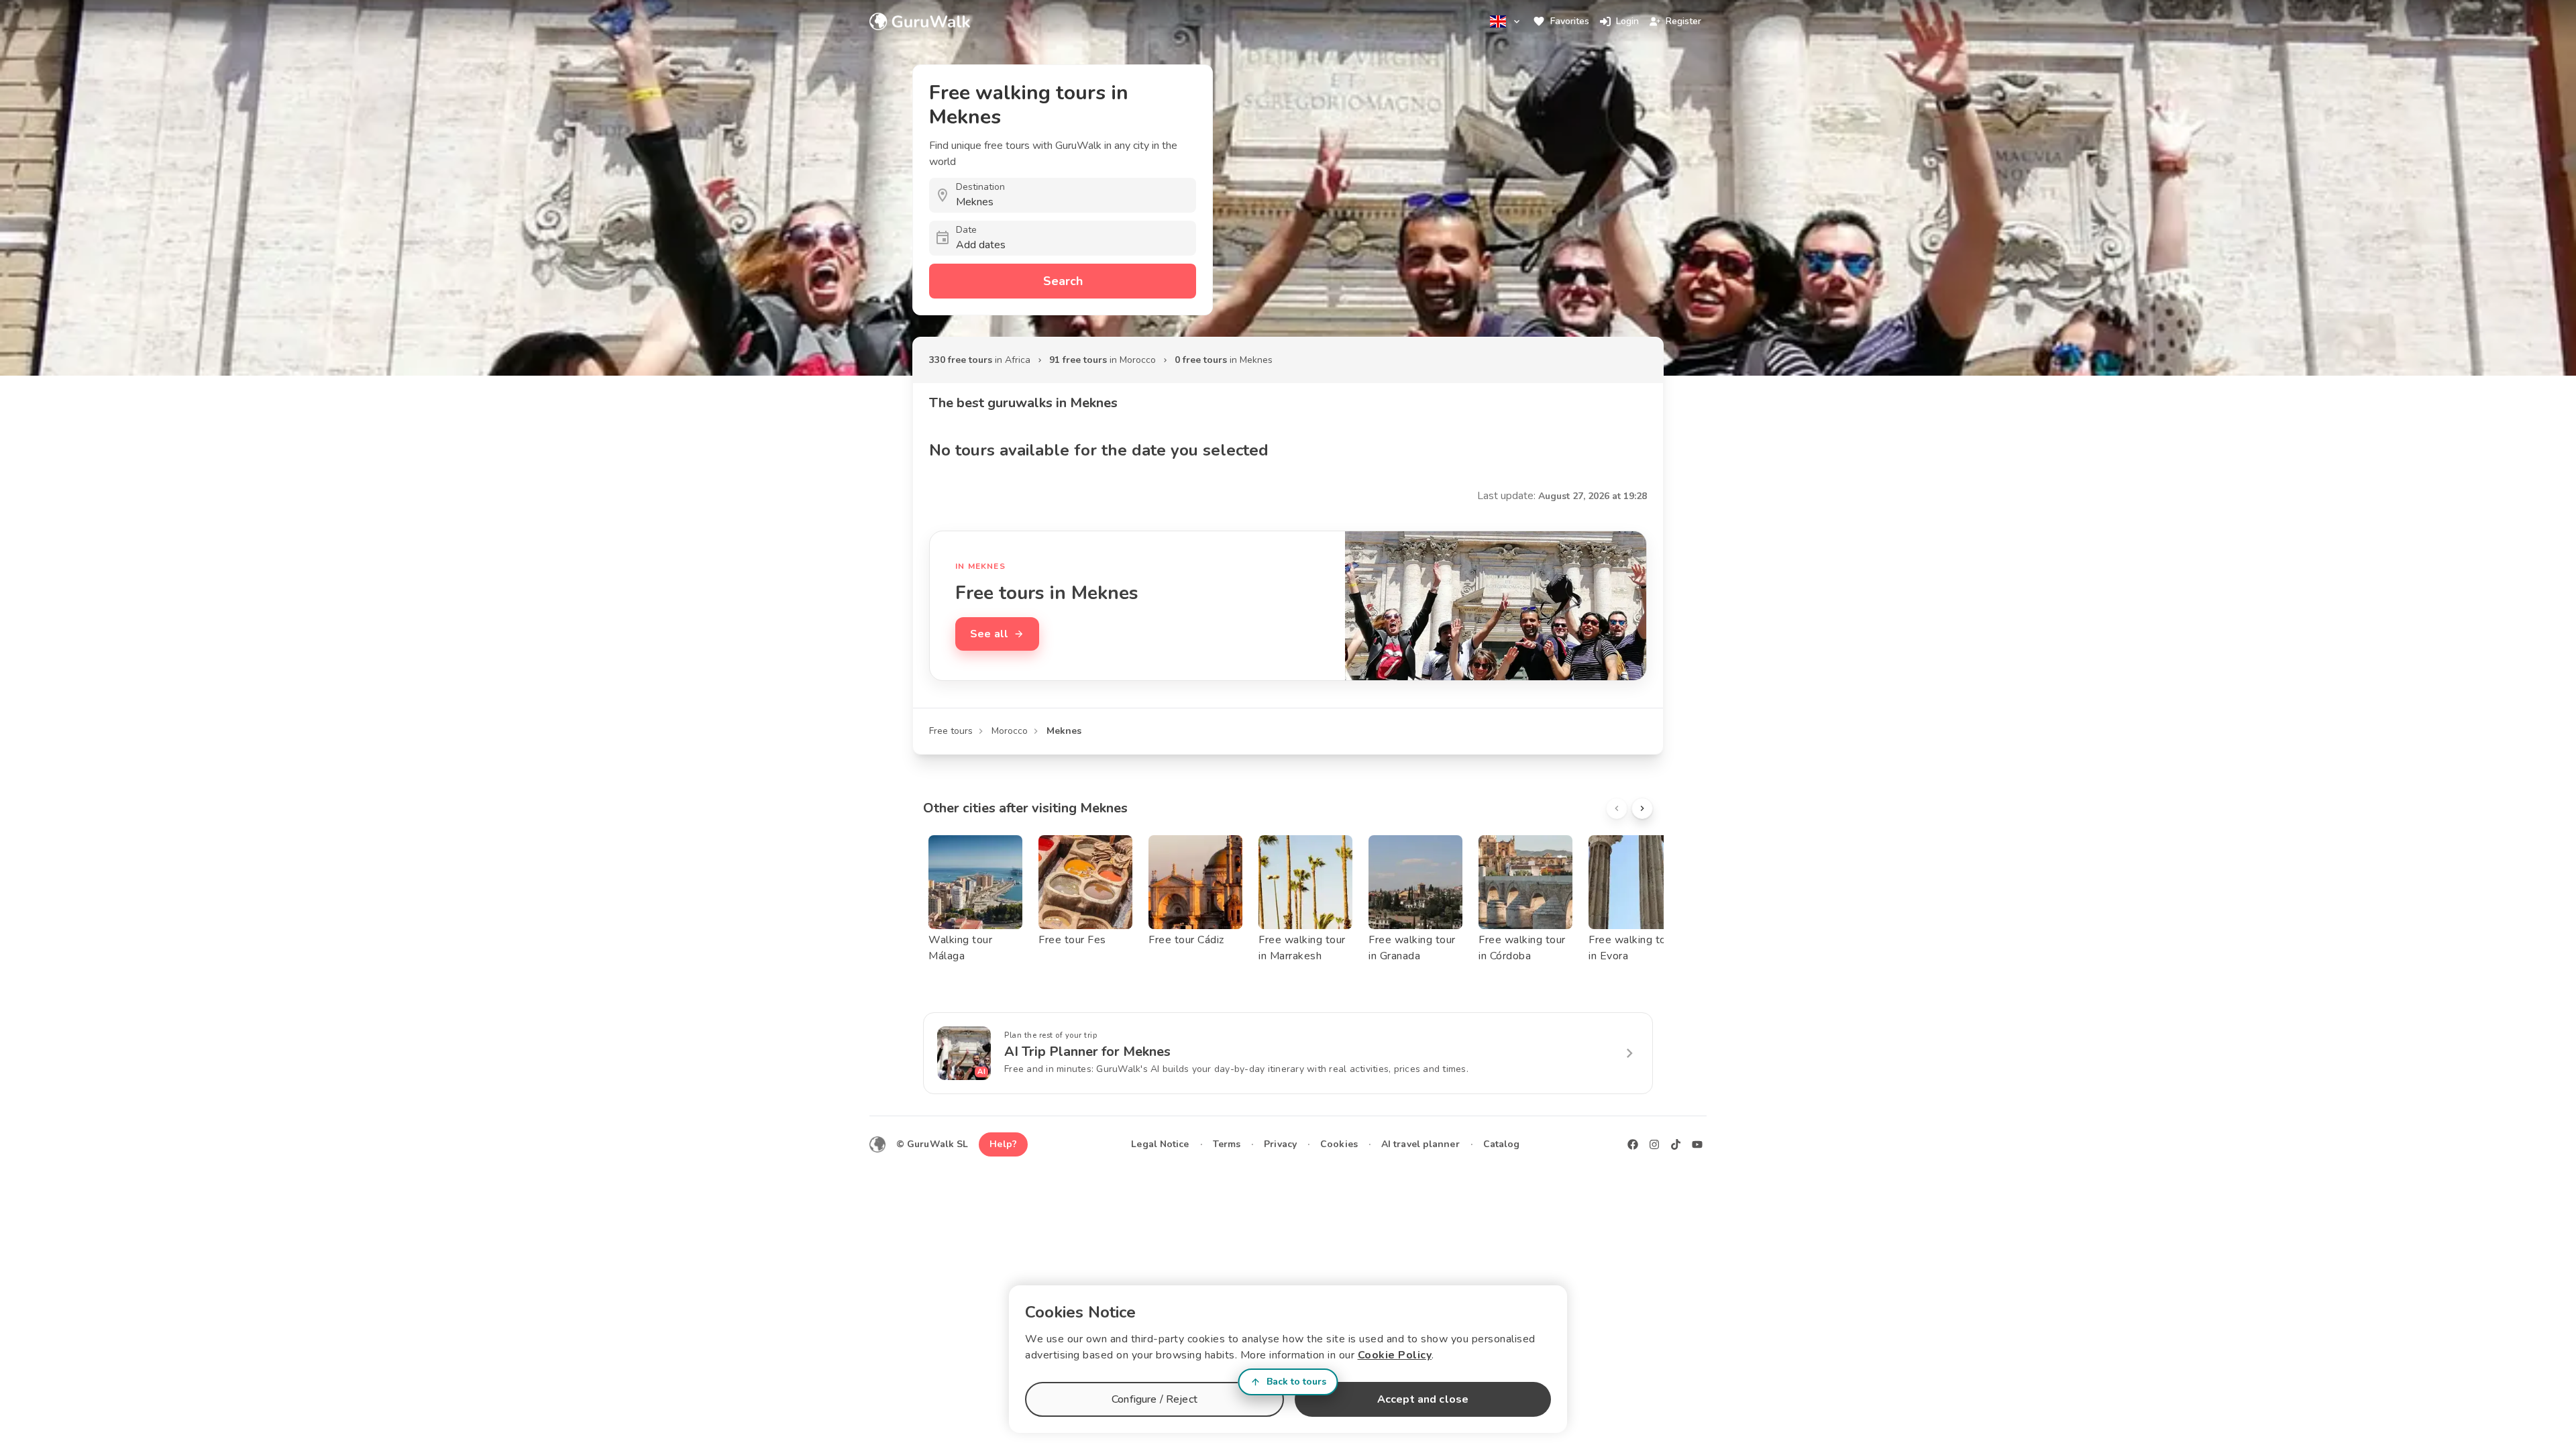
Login (1627, 21)
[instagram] (1654, 1144)
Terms (1227, 1144)
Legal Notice (1160, 1144)
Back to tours (1296, 1382)
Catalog (1502, 1144)
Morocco (1010, 731)
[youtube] (1697, 1144)
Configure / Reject (1155, 1399)
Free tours (951, 731)
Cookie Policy (1395, 1355)
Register (1683, 21)
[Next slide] (1642, 808)
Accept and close (1423, 1399)
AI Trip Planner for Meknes (1087, 1052)
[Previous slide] (1617, 808)
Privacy (1280, 1144)
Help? (1003, 1144)
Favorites (1570, 21)
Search (1063, 281)
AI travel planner (1420, 1144)
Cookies (1339, 1144)
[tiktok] (1676, 1144)
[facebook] (1633, 1144)
